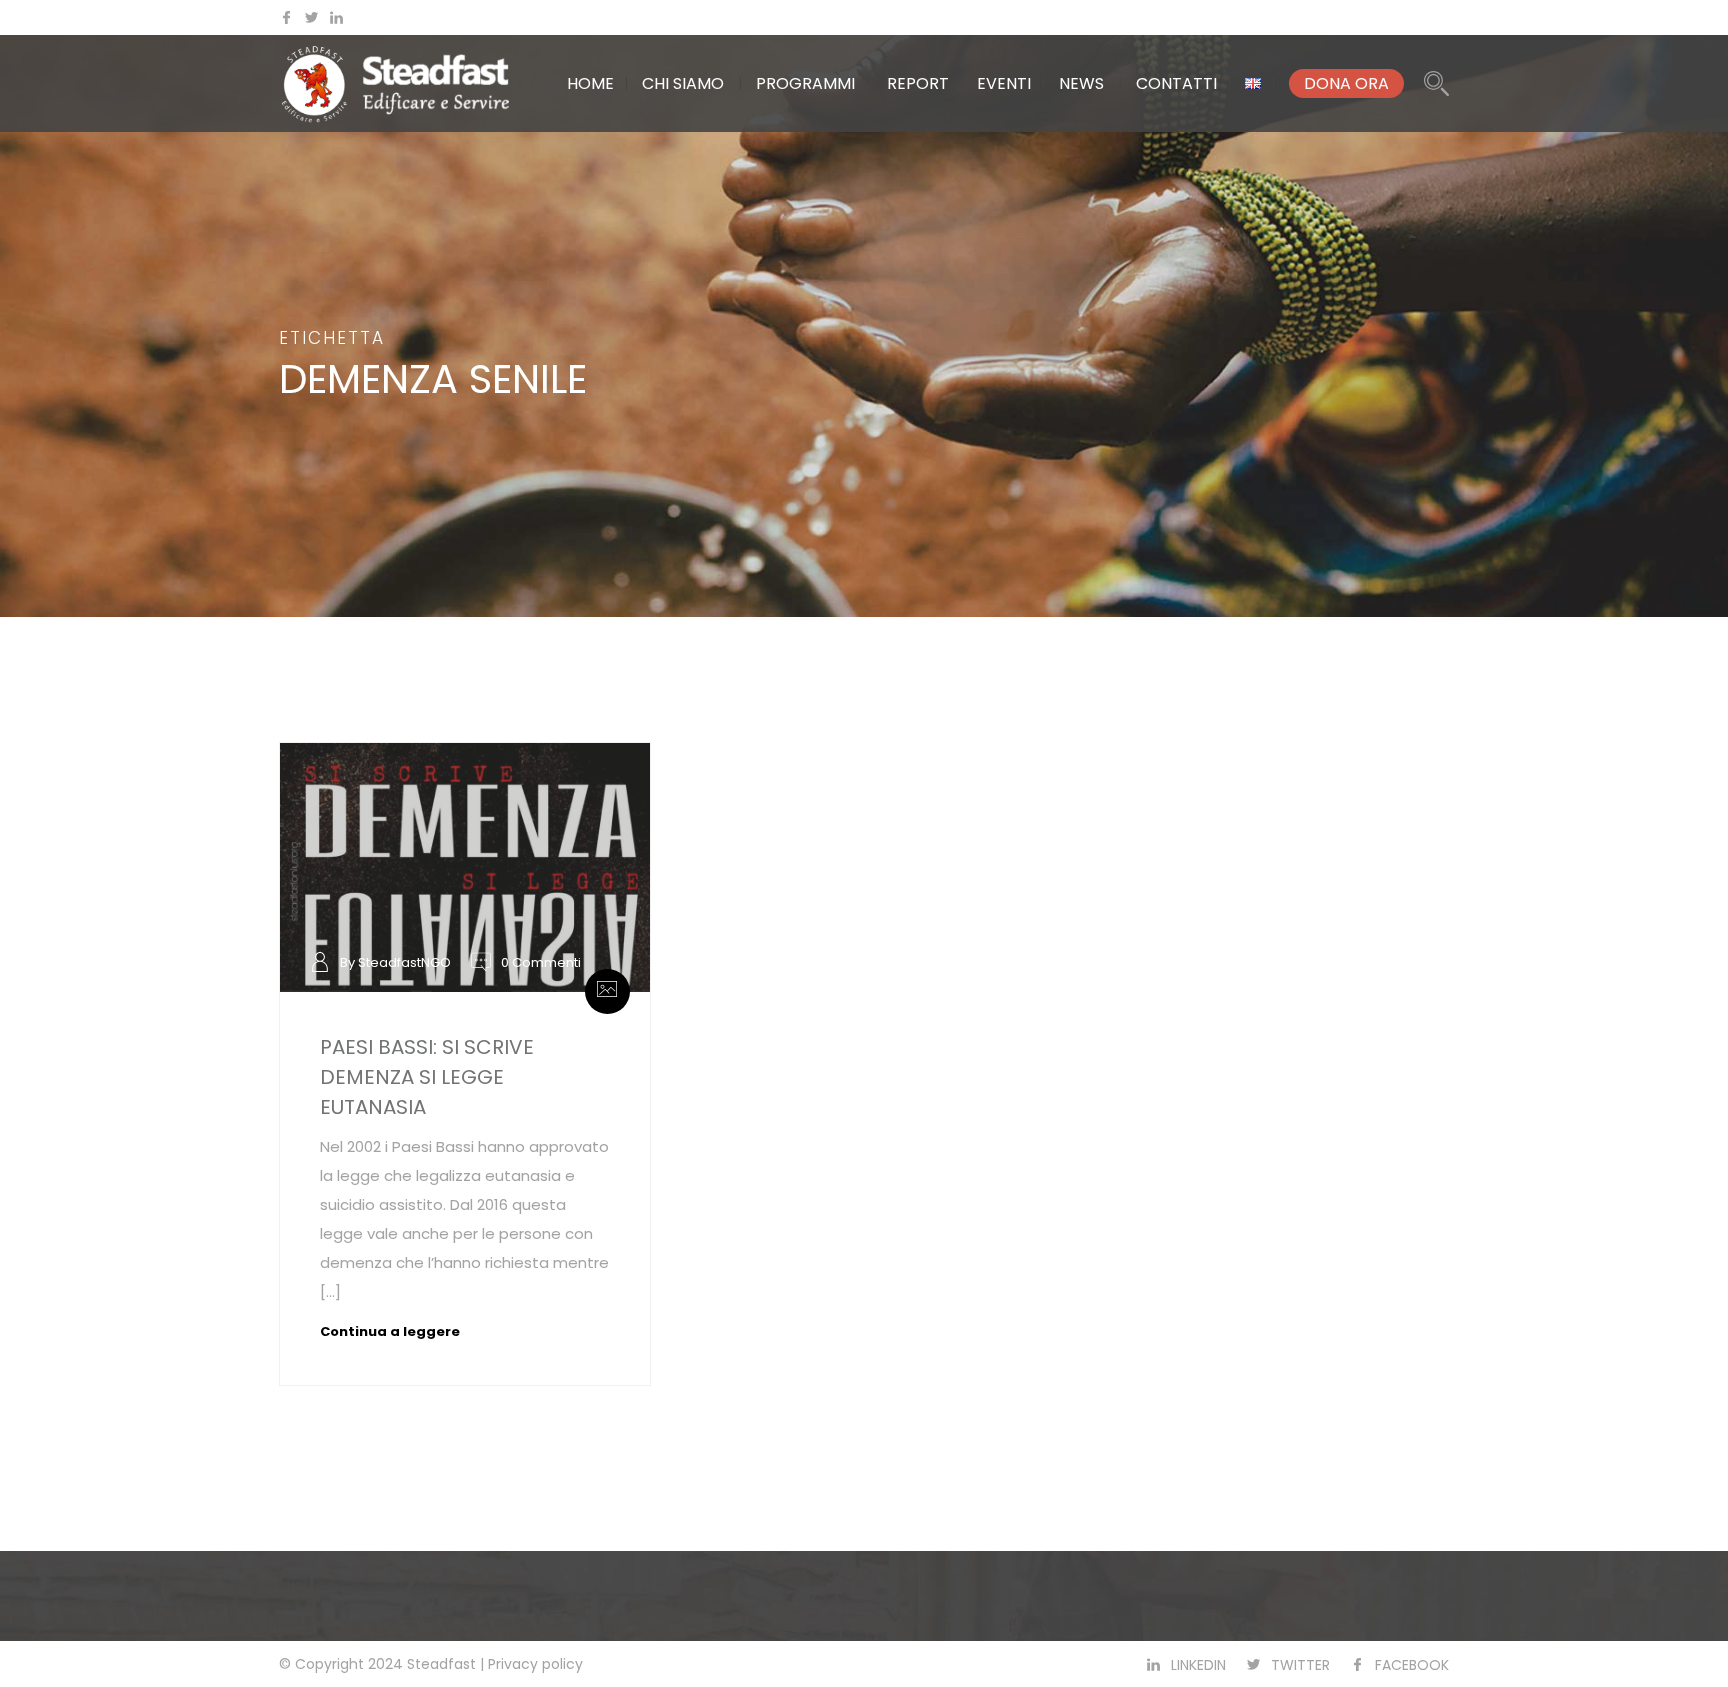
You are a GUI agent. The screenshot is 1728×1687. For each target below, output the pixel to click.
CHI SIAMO (683, 83)
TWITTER (1300, 1665)
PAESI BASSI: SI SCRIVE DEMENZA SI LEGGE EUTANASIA (427, 1077)
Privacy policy (535, 1664)
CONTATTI (1176, 83)
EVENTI (1004, 83)
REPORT (918, 83)
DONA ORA (1346, 83)
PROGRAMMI (805, 83)
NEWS (1081, 83)
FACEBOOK (1412, 1665)
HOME (590, 83)
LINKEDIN (1198, 1665)
